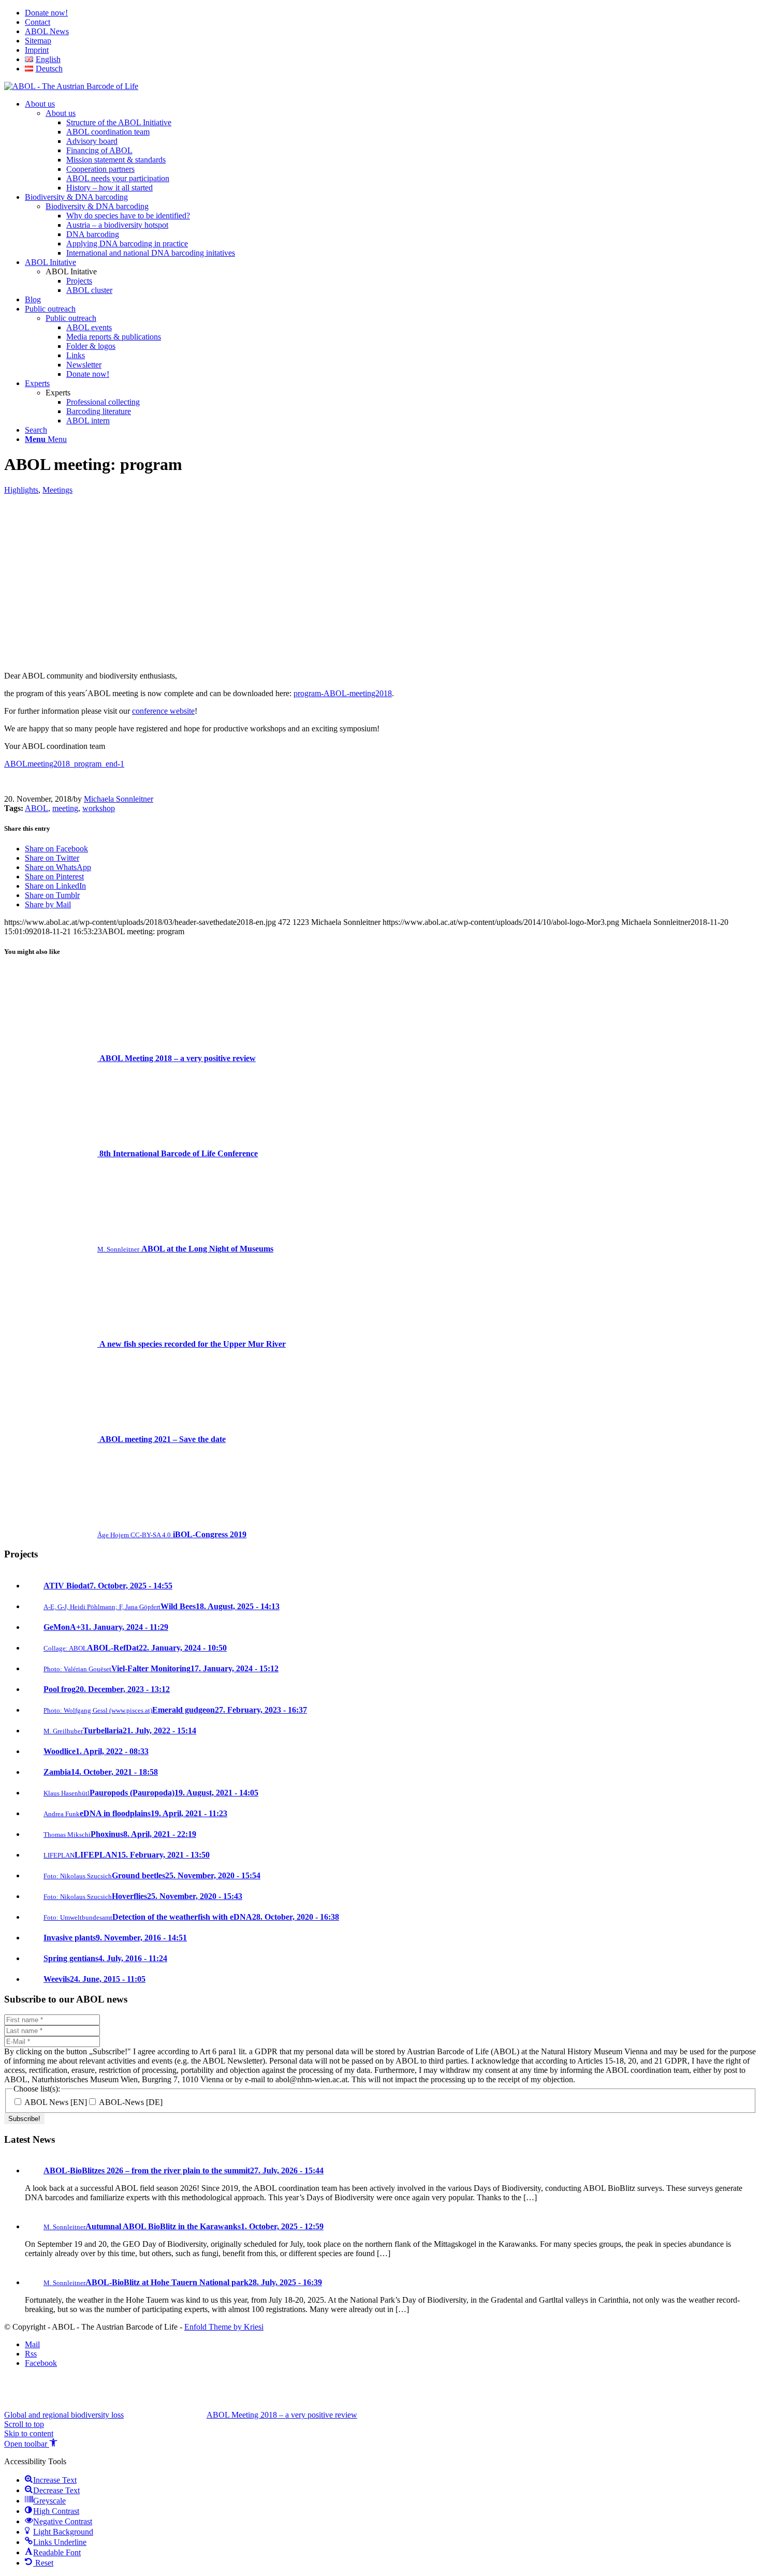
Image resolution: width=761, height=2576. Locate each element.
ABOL (36, 808)
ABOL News (47, 31)
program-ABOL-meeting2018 (343, 693)
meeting (65, 808)
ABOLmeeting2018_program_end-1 (64, 764)
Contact (38, 22)
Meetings (57, 490)
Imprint (37, 50)
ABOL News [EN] (55, 2102)
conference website (163, 711)
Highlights (21, 490)
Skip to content (29, 2433)
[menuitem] (391, 13)
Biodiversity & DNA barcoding (97, 206)
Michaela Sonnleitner (119, 799)
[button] (31, 2444)
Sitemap (38, 41)
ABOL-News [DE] (130, 2102)
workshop (99, 808)
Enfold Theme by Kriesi (224, 2327)
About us (61, 113)
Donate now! (46, 13)
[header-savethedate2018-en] (223, 658)
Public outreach (71, 318)
